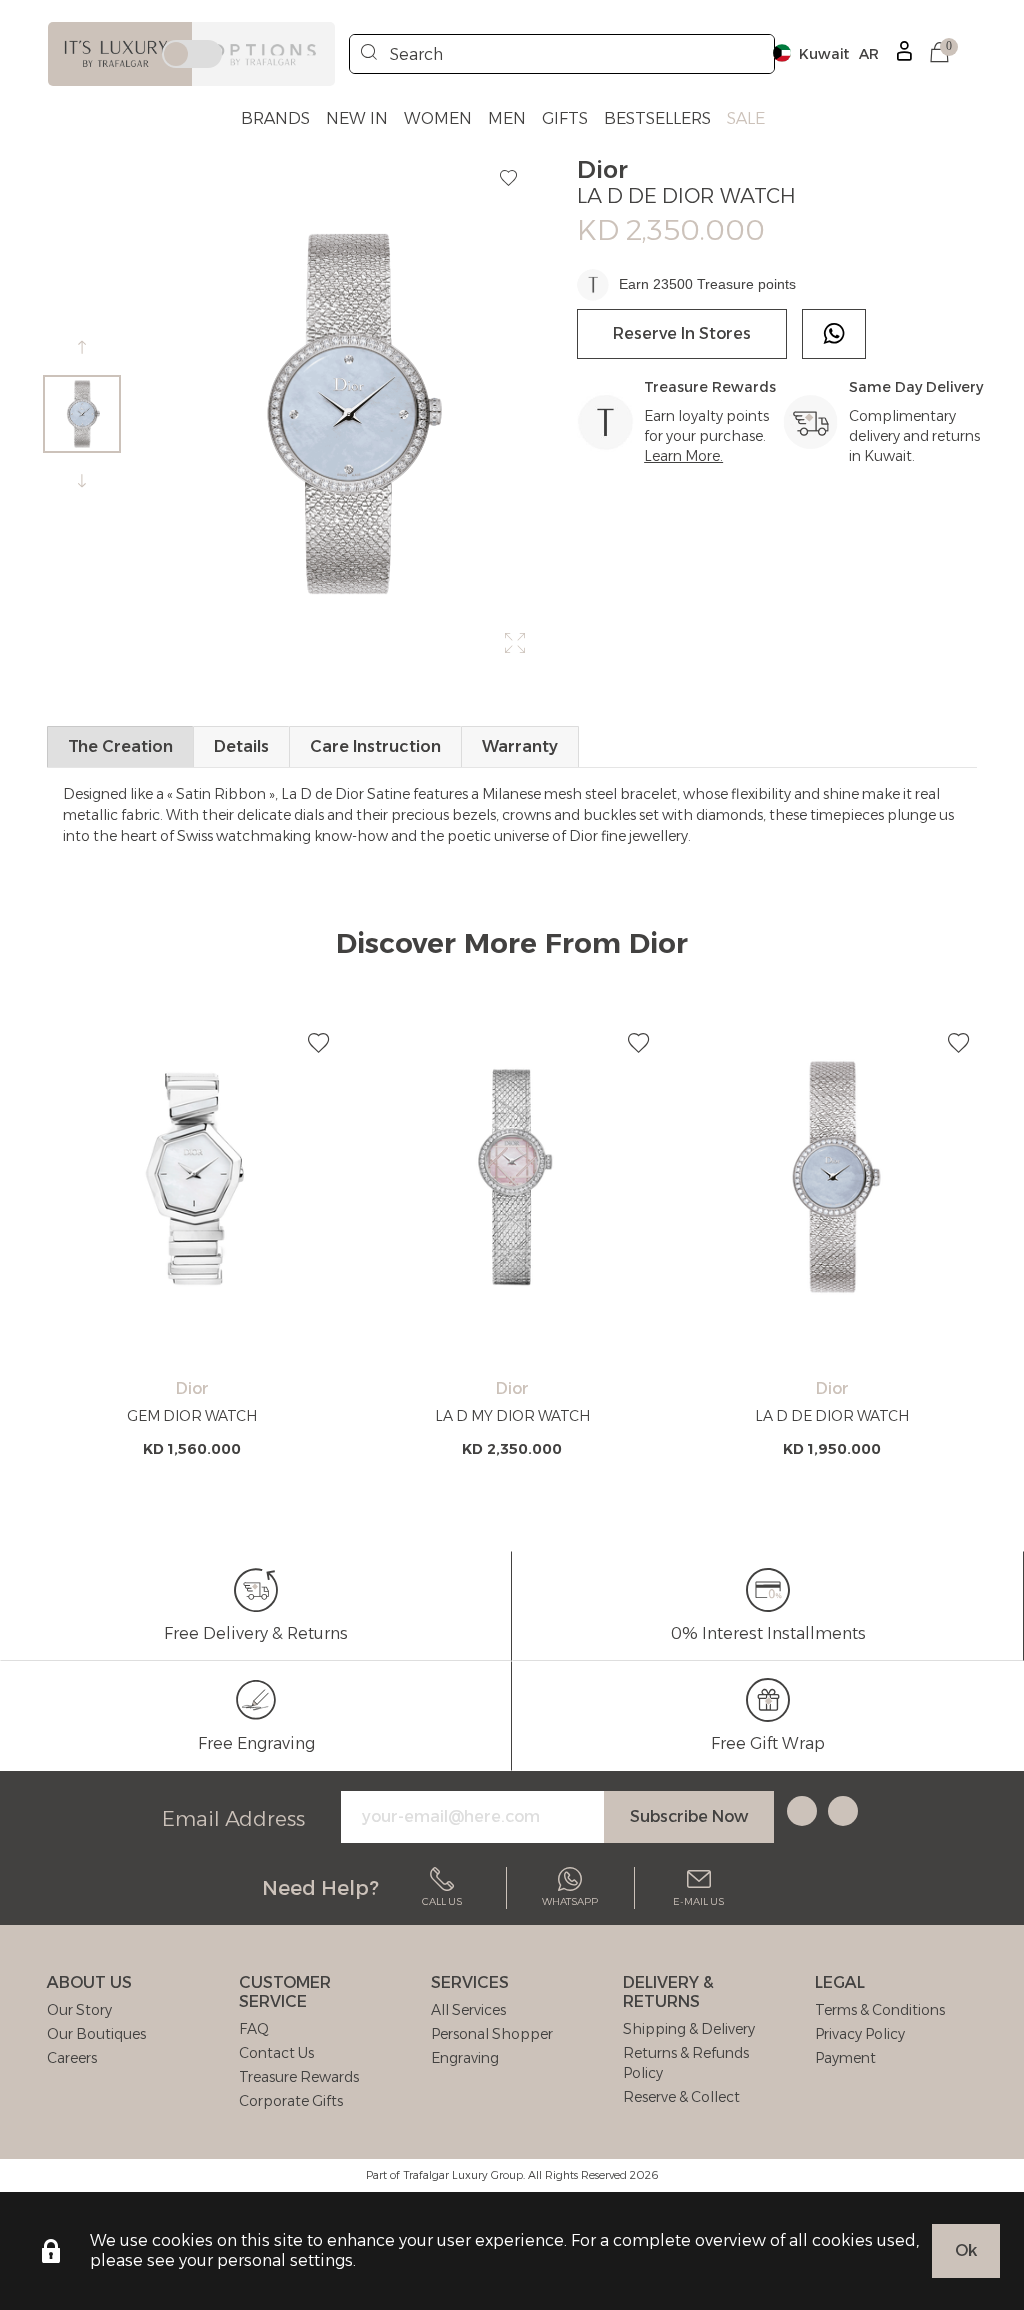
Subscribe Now (689, 1816)
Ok (966, 2250)
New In (357, 118)
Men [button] (507, 118)
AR (869, 54)
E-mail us (698, 1901)
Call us (442, 1901)
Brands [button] (275, 118)
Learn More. (683, 456)
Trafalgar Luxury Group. (464, 2175)
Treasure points (746, 284)
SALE (746, 118)
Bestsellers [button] (657, 118)
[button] (939, 54)
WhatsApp (570, 1901)
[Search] (369, 54)
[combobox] (562, 54)
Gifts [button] (565, 118)
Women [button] (438, 118)
